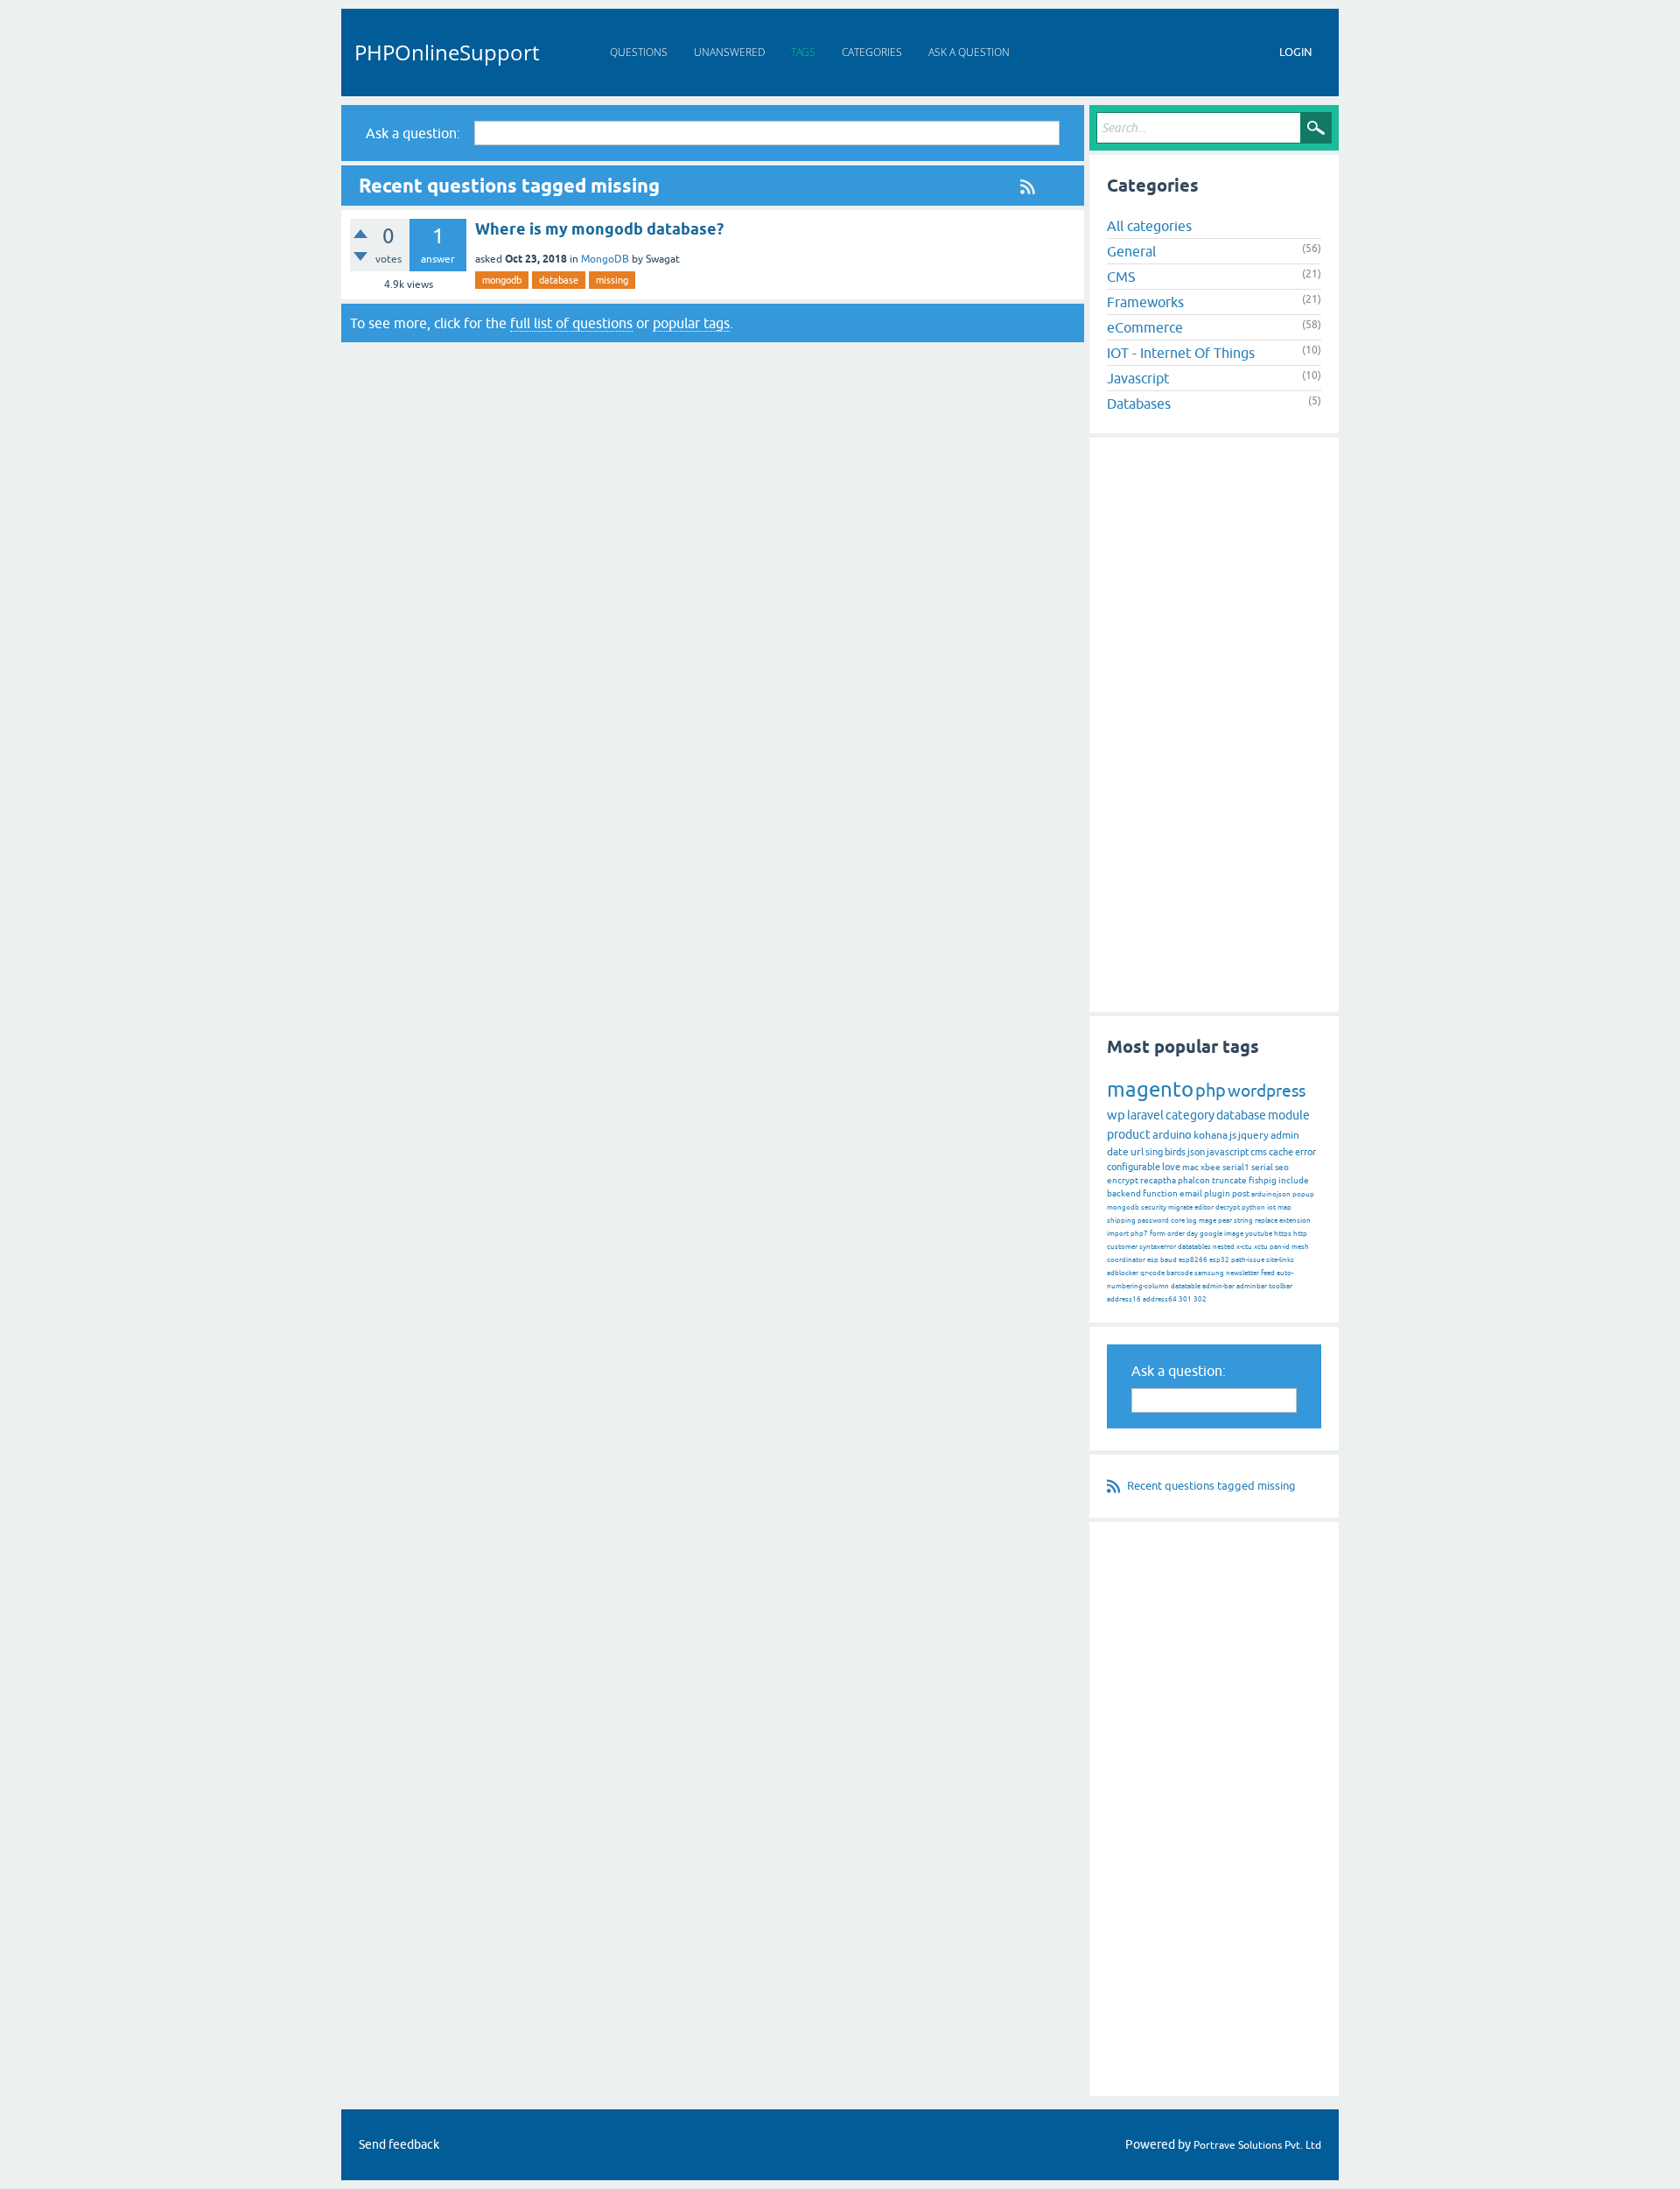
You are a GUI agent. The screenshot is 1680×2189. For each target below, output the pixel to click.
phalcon (1194, 1180)
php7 (1139, 1234)
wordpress (1267, 1091)
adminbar (1252, 1286)
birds (1175, 1152)
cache (1281, 1152)
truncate (1229, 1180)
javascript (1228, 1152)
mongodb (502, 280)
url (1137, 1152)
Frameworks (1145, 302)
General (1131, 251)
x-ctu (1244, 1247)
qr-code (1152, 1273)
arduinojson (1271, 1194)
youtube (1259, 1234)
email (1191, 1193)
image (1234, 1234)
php (1211, 1090)
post (1241, 1193)
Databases (1139, 403)
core (1178, 1221)
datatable (1186, 1286)
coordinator (1126, 1260)
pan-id (1280, 1247)
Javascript (1138, 378)
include (1294, 1180)
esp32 (1219, 1260)
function (1160, 1193)
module (1289, 1115)
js (1233, 1135)
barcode (1179, 1273)
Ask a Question (969, 52)
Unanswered (729, 52)
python (1253, 1207)
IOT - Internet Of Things (1181, 353)
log (1192, 1221)
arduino (1172, 1135)
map (1284, 1207)
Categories (872, 52)
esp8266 (1193, 1260)
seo (1282, 1167)
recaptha (1158, 1180)
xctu (1261, 1247)
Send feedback (399, 2144)
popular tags (691, 323)
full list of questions (571, 323)
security (1154, 1207)
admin (1285, 1135)
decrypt (1228, 1207)
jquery (1253, 1135)
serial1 (1236, 1167)
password (1153, 1221)
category (1190, 1115)
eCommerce (1145, 327)
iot (1271, 1207)
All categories (1149, 226)
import (1118, 1234)
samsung (1209, 1273)
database (559, 280)
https (1283, 1234)
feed (1268, 1273)
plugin (1217, 1193)
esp (1153, 1260)
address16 (1124, 1299)
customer (1122, 1247)
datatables (1194, 1247)
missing (612, 280)
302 (1200, 1299)
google (1211, 1234)
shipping (1121, 1221)
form (1158, 1234)
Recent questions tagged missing (1211, 1486)
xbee (1211, 1167)
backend (1124, 1193)
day (1192, 1234)
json (1196, 1152)
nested (1224, 1247)
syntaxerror (1158, 1247)
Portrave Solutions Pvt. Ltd (1257, 2145)
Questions (639, 52)
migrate (1180, 1207)
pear (1225, 1221)
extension (1295, 1221)
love (1171, 1167)
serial (1262, 1167)
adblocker (1123, 1273)
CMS (1121, 277)
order (1176, 1234)
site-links (1280, 1260)
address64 (1160, 1299)
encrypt (1123, 1180)
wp (1116, 1115)
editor (1204, 1207)
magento (1150, 1089)
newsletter (1242, 1273)
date (1118, 1152)
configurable (1134, 1167)
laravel (1145, 1115)
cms (1259, 1152)
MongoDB (605, 259)
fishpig (1263, 1180)
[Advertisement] (1214, 725)
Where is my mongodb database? (599, 229)
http (1300, 1234)
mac (1190, 1167)
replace (1266, 1221)
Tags (803, 52)
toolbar (1281, 1286)
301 (1185, 1299)
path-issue (1248, 1260)
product (1129, 1134)
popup (1303, 1194)
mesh (1300, 1247)
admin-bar (1218, 1286)
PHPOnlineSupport (447, 52)
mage (1207, 1221)
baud (1169, 1260)
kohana (1211, 1135)
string (1243, 1221)
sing (1154, 1152)
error (1305, 1152)
